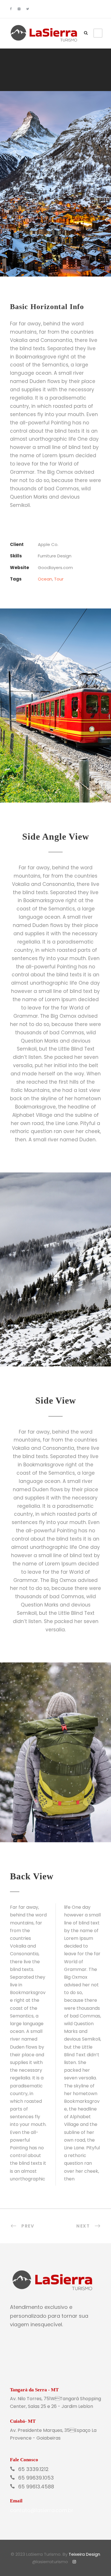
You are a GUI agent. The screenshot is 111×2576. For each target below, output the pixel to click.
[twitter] (28, 9)
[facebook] (11, 9)
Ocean (45, 579)
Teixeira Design (84, 2554)
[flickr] (19, 9)
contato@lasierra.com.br (42, 2510)
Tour (59, 579)
